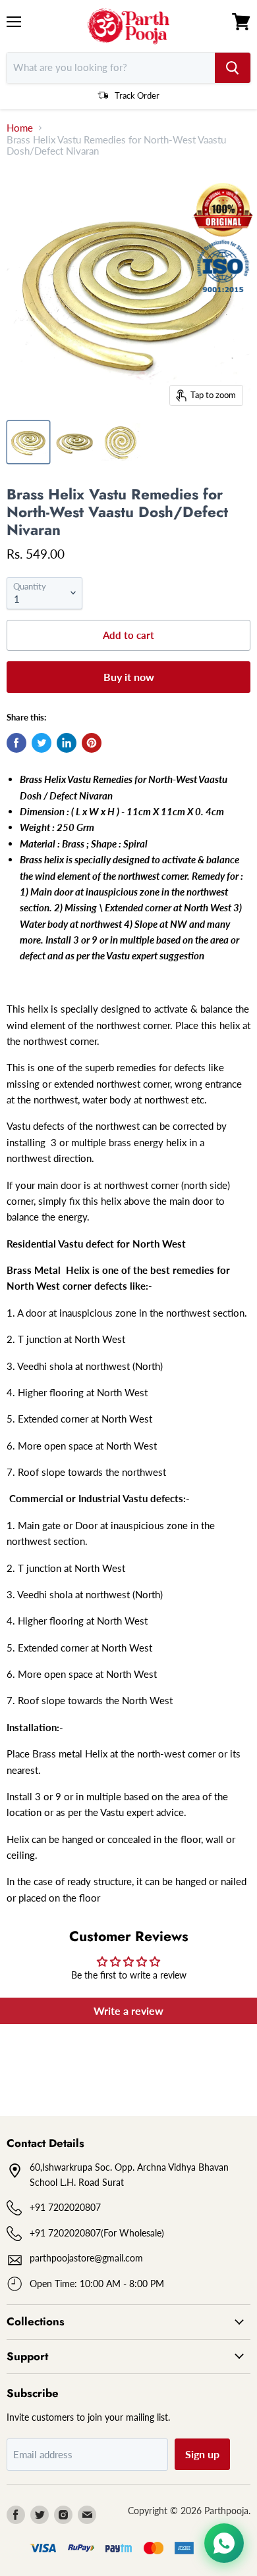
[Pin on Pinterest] (92, 743)
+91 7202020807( (67, 2233)
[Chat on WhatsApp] (224, 2543)
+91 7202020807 (65, 2207)
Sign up (202, 2454)
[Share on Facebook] (16, 743)
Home (20, 128)
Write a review (128, 2010)
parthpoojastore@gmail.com (86, 2258)
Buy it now (129, 677)
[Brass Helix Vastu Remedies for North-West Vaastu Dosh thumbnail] (28, 442)
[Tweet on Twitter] (42, 743)
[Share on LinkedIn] (67, 743)
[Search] (233, 68)
